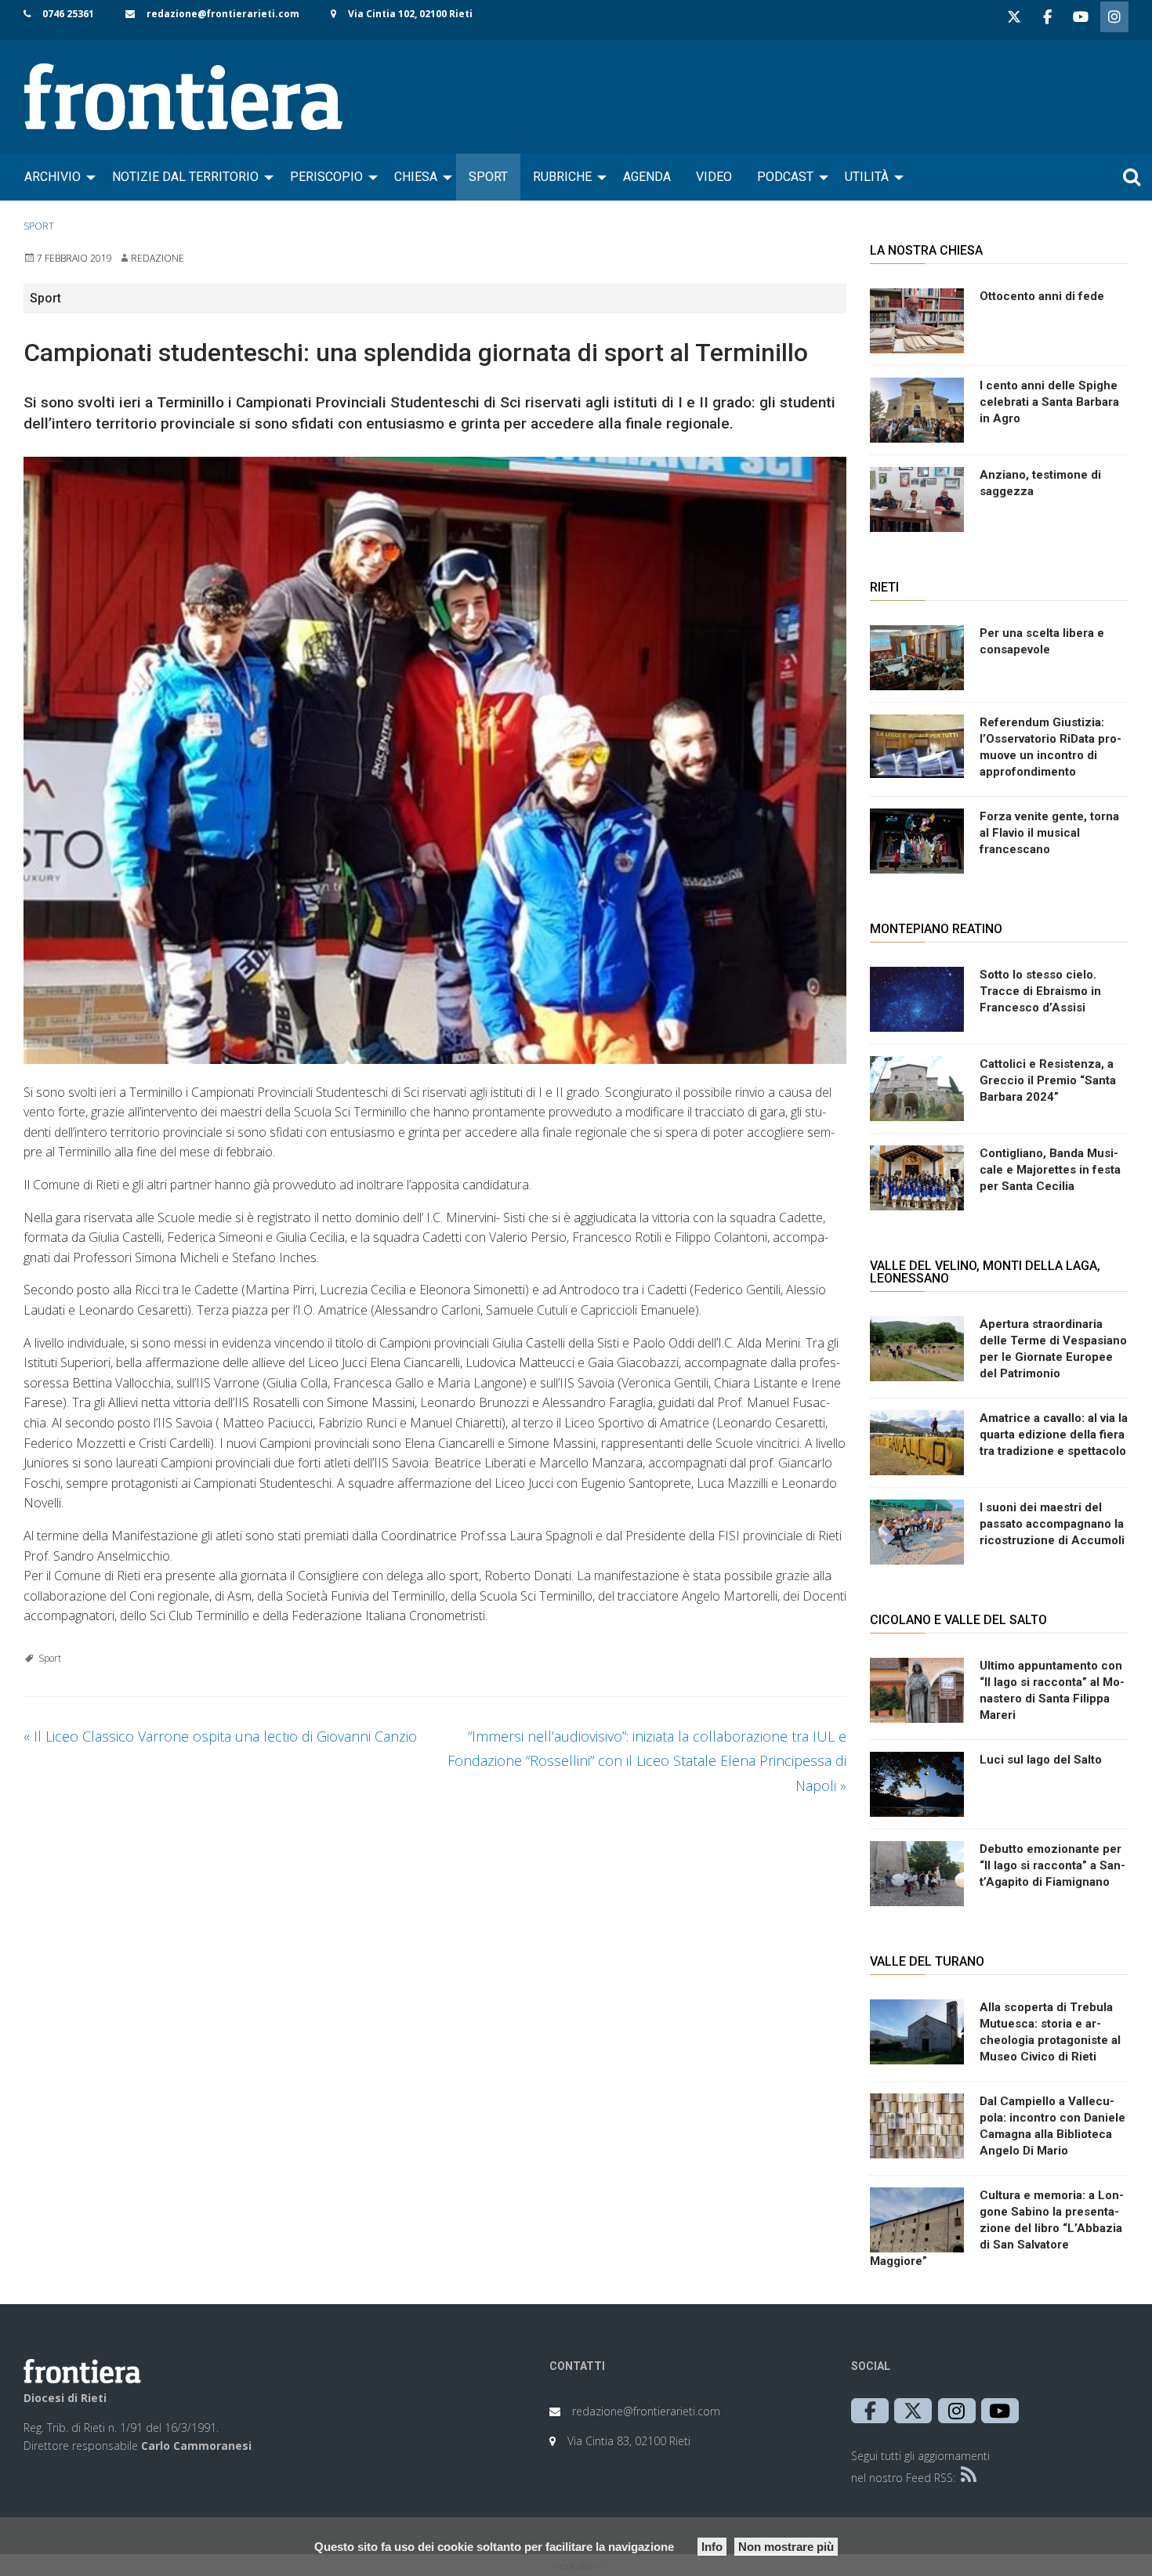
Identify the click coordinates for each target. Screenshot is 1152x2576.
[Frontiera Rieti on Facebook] (1047, 17)
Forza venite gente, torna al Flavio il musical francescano (1049, 833)
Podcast (785, 177)
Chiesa (416, 177)
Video (714, 177)
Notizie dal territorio (185, 177)
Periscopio (326, 177)
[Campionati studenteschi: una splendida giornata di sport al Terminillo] (435, 760)
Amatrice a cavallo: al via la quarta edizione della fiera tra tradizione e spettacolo (1054, 1435)
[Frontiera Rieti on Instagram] (1114, 17)
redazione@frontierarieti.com (223, 14)
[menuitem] (56, 177)
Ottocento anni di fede (1042, 296)
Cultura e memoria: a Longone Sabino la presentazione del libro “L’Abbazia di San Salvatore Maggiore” (997, 2228)
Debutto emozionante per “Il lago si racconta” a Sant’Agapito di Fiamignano (1052, 1865)
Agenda (647, 177)
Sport (488, 177)
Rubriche (562, 177)
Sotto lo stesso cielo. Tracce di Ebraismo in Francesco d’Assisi (1040, 991)
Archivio (53, 177)
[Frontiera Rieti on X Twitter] (1014, 17)
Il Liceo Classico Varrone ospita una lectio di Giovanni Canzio (220, 1736)
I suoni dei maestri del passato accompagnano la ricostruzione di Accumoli (1052, 1524)
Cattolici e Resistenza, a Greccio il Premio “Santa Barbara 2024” (1048, 1080)
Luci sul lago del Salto (1041, 1760)
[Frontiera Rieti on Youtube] (1081, 17)
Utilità (867, 177)
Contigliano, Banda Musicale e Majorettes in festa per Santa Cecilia (1050, 1170)
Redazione (158, 258)
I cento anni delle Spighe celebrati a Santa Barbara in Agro (1049, 402)
